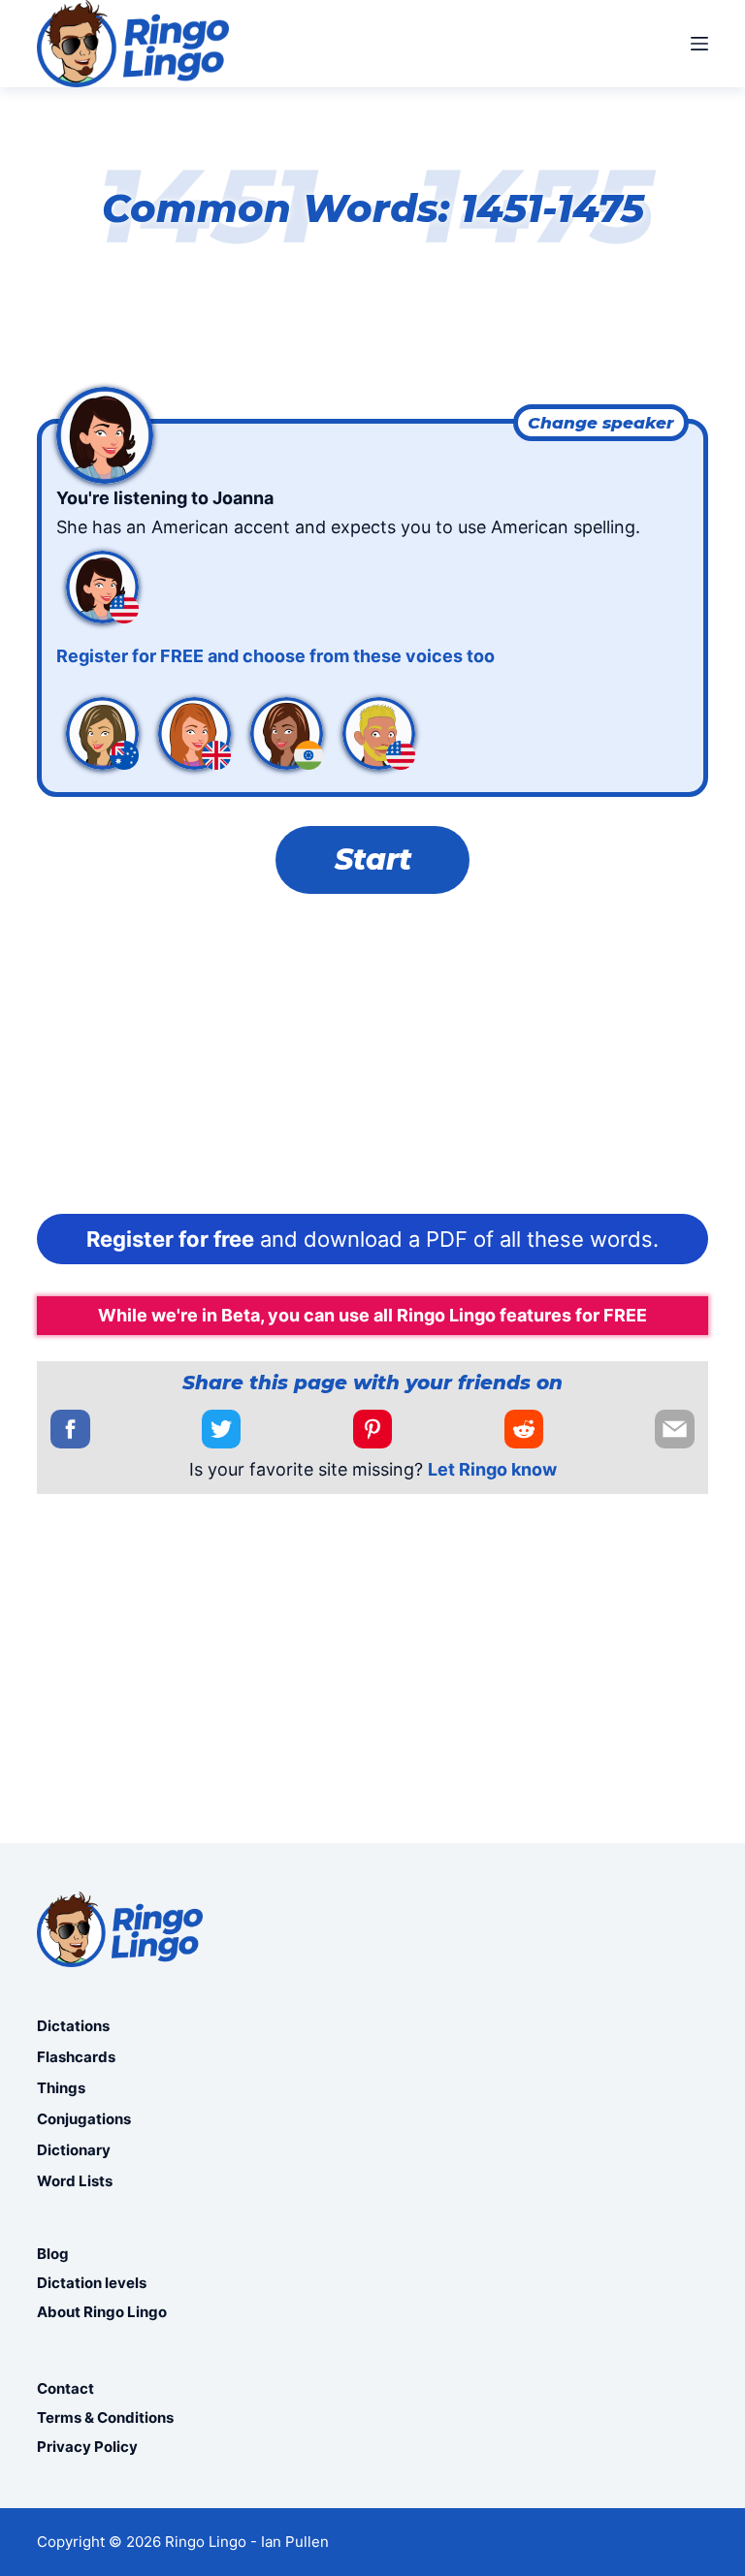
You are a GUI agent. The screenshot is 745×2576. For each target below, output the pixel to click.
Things (61, 2088)
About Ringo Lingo (102, 2312)
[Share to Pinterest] (372, 1429)
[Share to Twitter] (221, 1429)
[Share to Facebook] (70, 1429)
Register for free (170, 1239)
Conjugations (84, 2119)
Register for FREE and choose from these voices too (275, 656)
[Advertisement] (372, 1059)
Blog (53, 2254)
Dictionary (74, 2150)
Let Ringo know (492, 1469)
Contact (65, 2388)
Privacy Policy (87, 2447)
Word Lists (75, 2181)
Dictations (73, 2026)
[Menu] (699, 44)
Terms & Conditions (105, 2417)
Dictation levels (92, 2283)
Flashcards (76, 2057)
